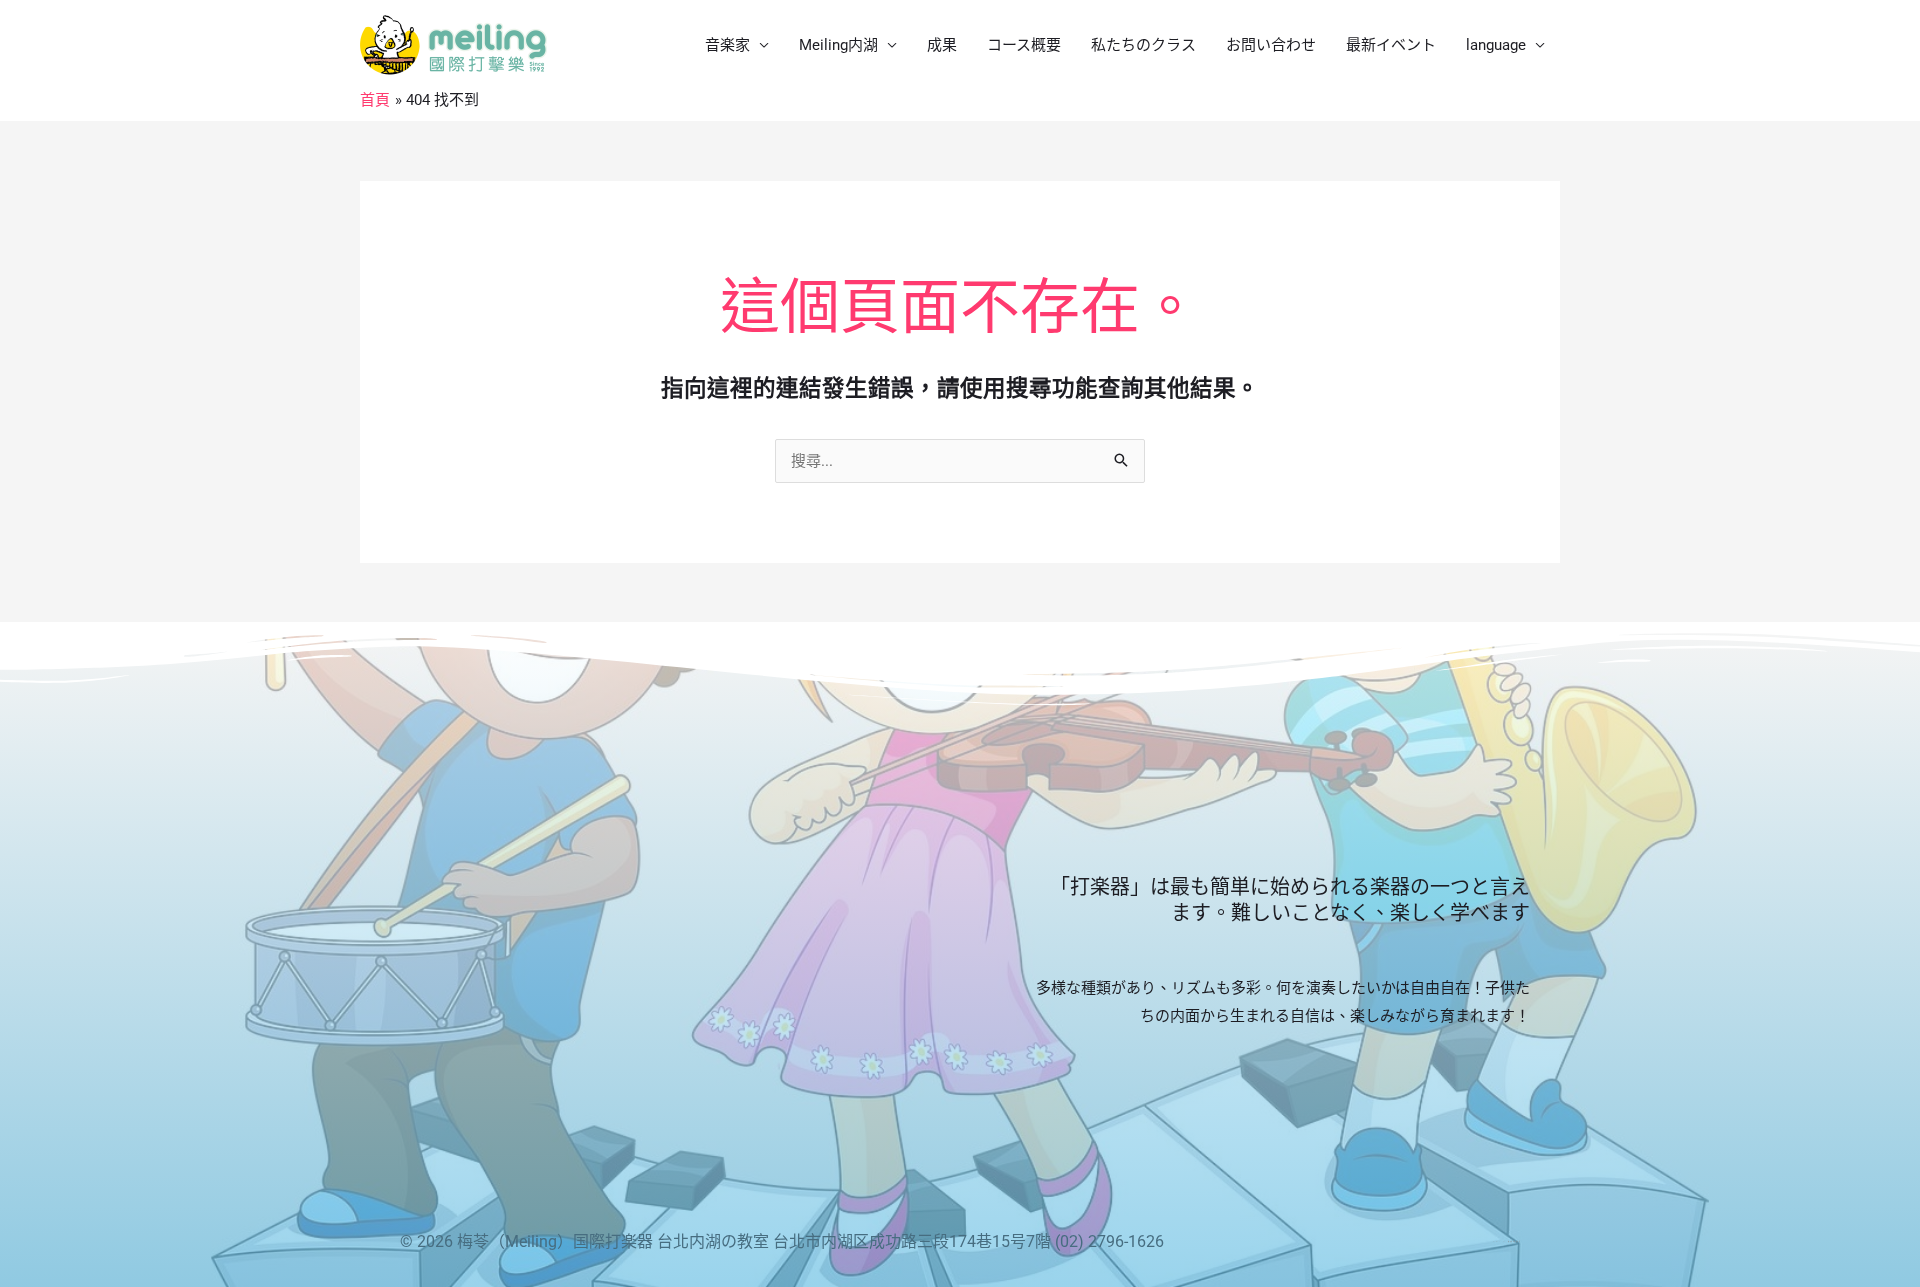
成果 (942, 45)
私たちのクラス (1143, 45)
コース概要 (1024, 45)
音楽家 (727, 45)
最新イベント (1391, 45)
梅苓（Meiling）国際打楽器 (555, 1241)
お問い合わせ (1271, 45)
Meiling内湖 (838, 45)
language (1496, 45)
